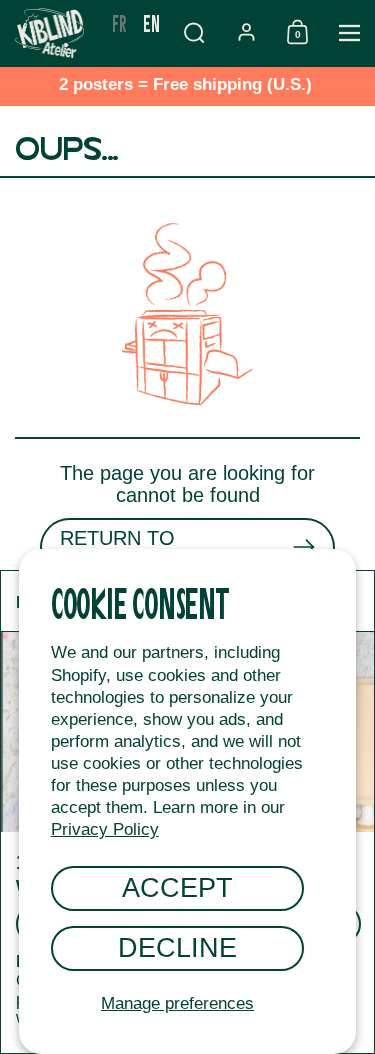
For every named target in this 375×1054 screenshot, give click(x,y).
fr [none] (119, 22)
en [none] (151, 22)
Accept (177, 887)
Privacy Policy (105, 829)
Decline (177, 947)
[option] (119, 23)
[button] (194, 32)
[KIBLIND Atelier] (52, 33)
